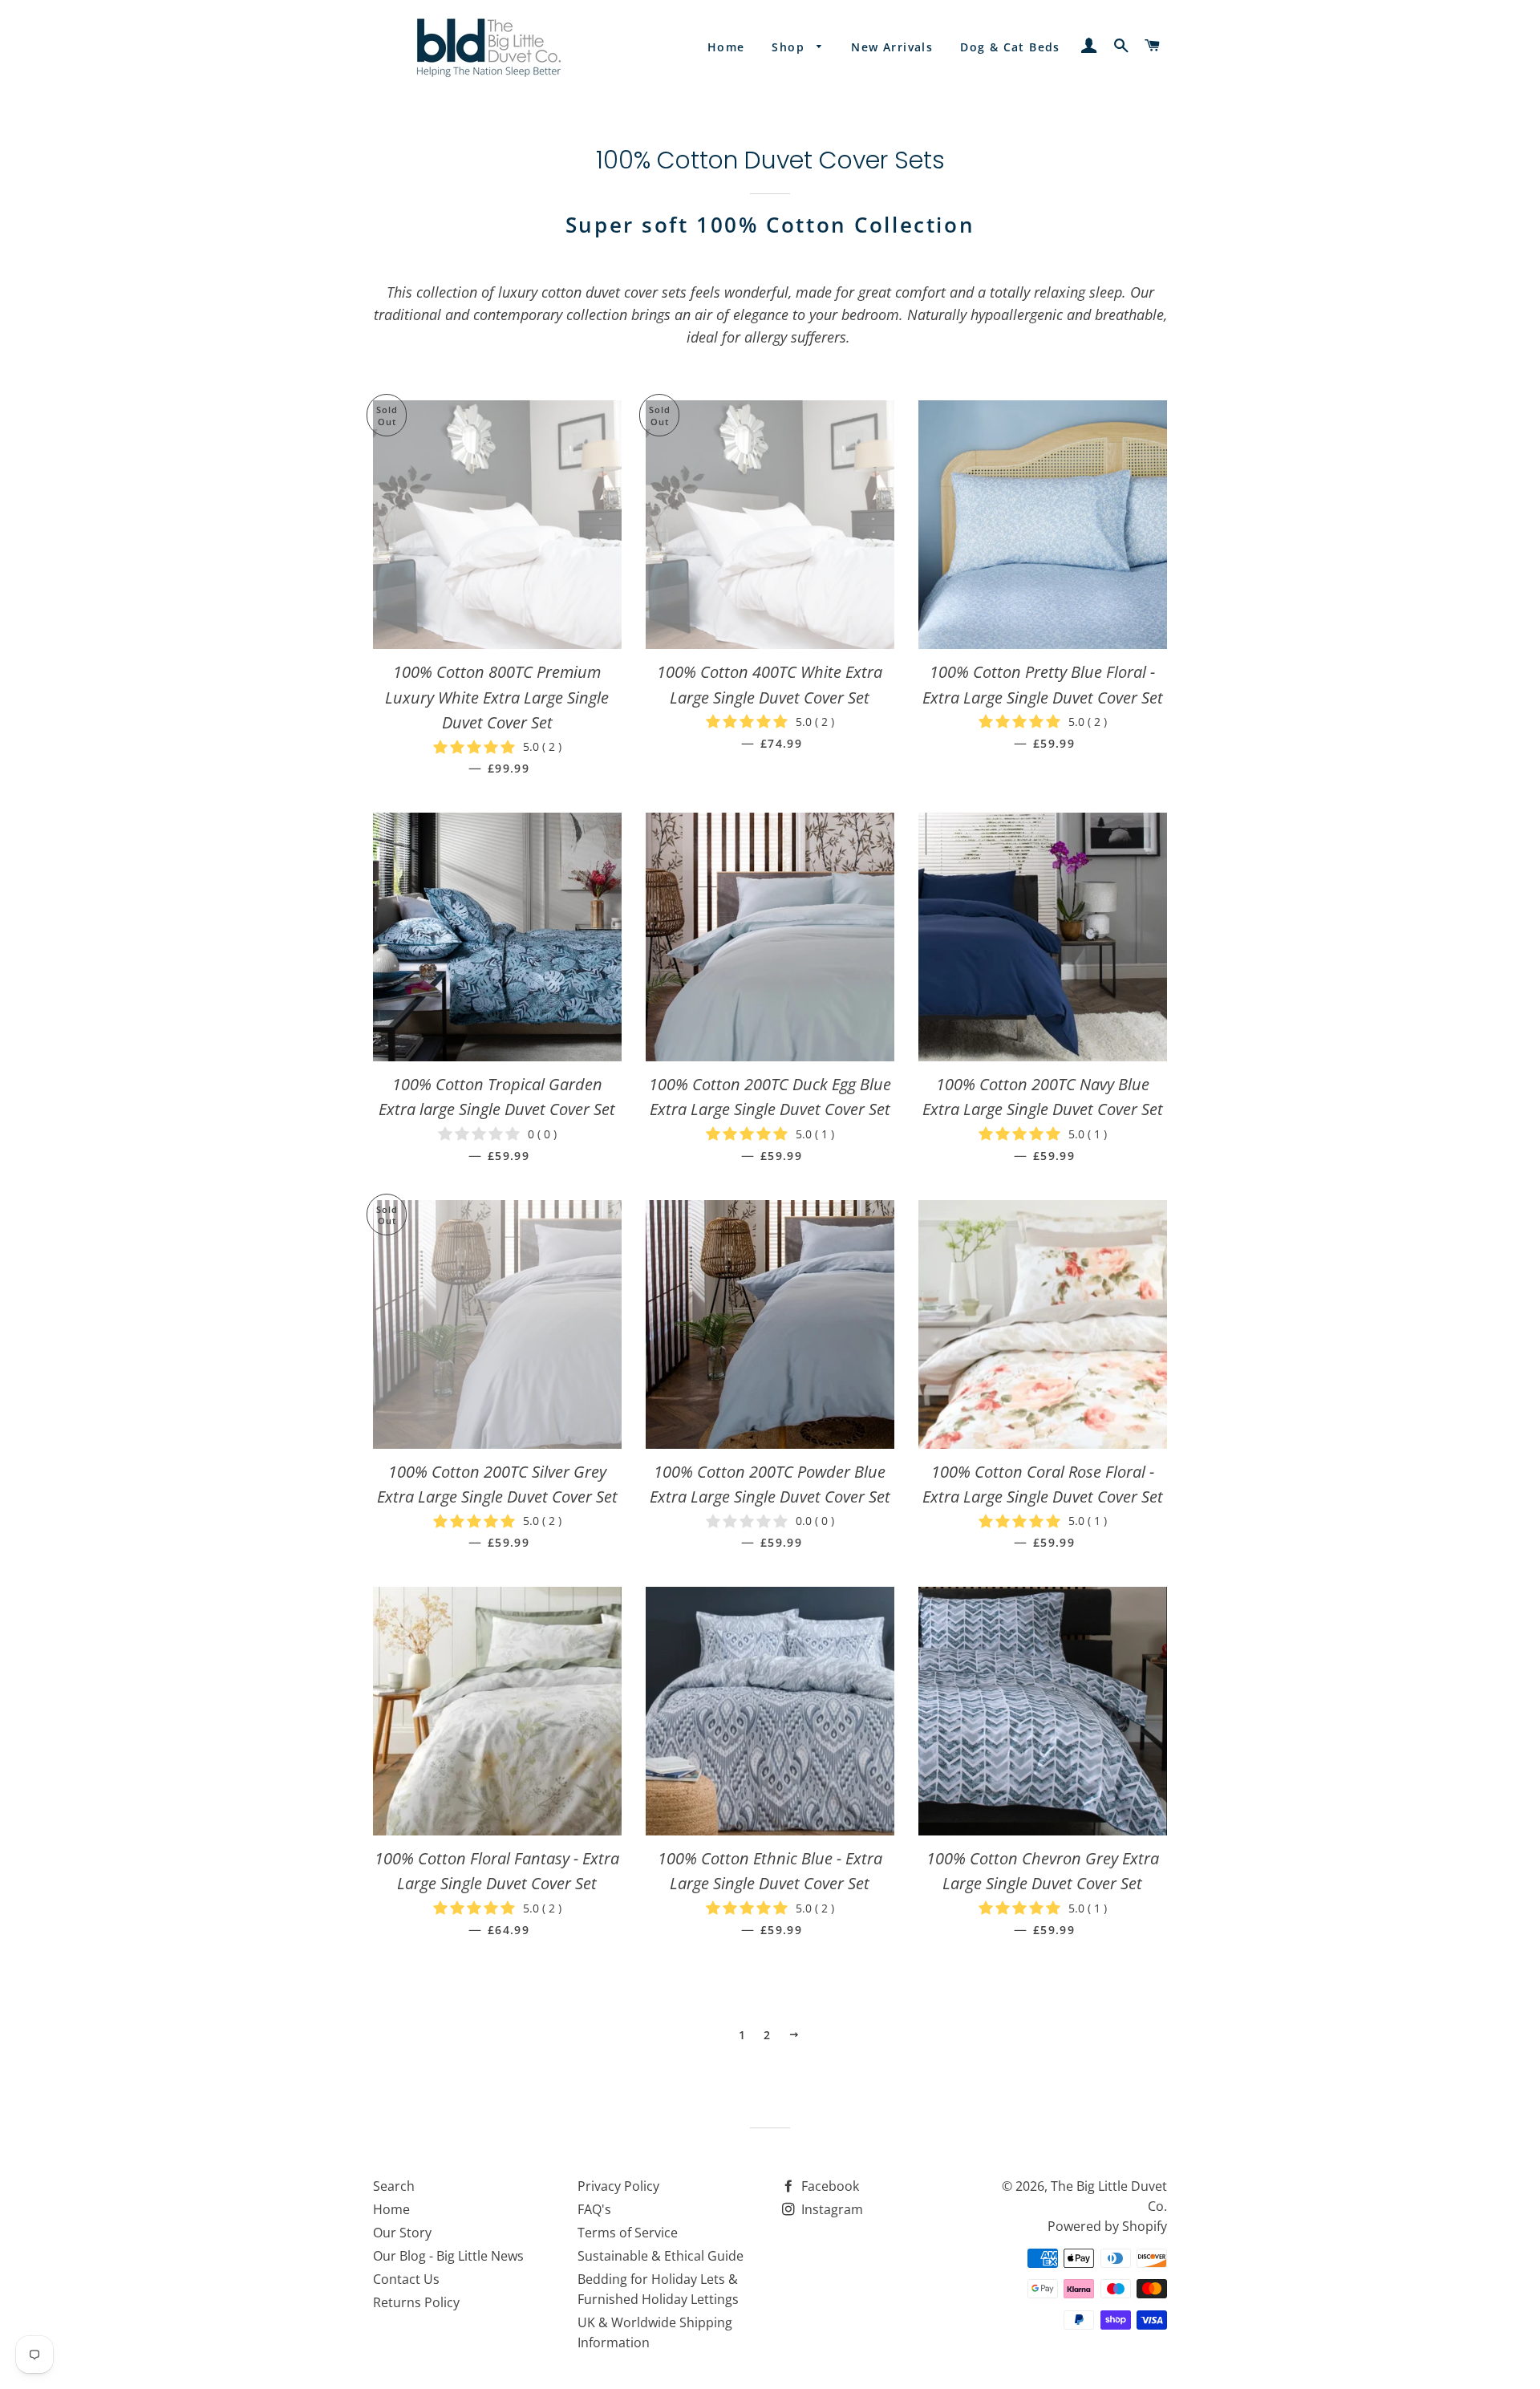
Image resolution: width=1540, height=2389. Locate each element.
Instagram (831, 2209)
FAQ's (594, 2209)
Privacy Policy (618, 2186)
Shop (790, 47)
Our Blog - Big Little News (448, 2256)
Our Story (402, 2233)
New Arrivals (892, 47)
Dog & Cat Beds (1010, 47)
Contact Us (406, 2279)
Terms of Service (628, 2233)
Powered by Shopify (1107, 2226)
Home (726, 47)
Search (394, 2186)
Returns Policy (416, 2302)
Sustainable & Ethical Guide (661, 2256)
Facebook (829, 2186)
